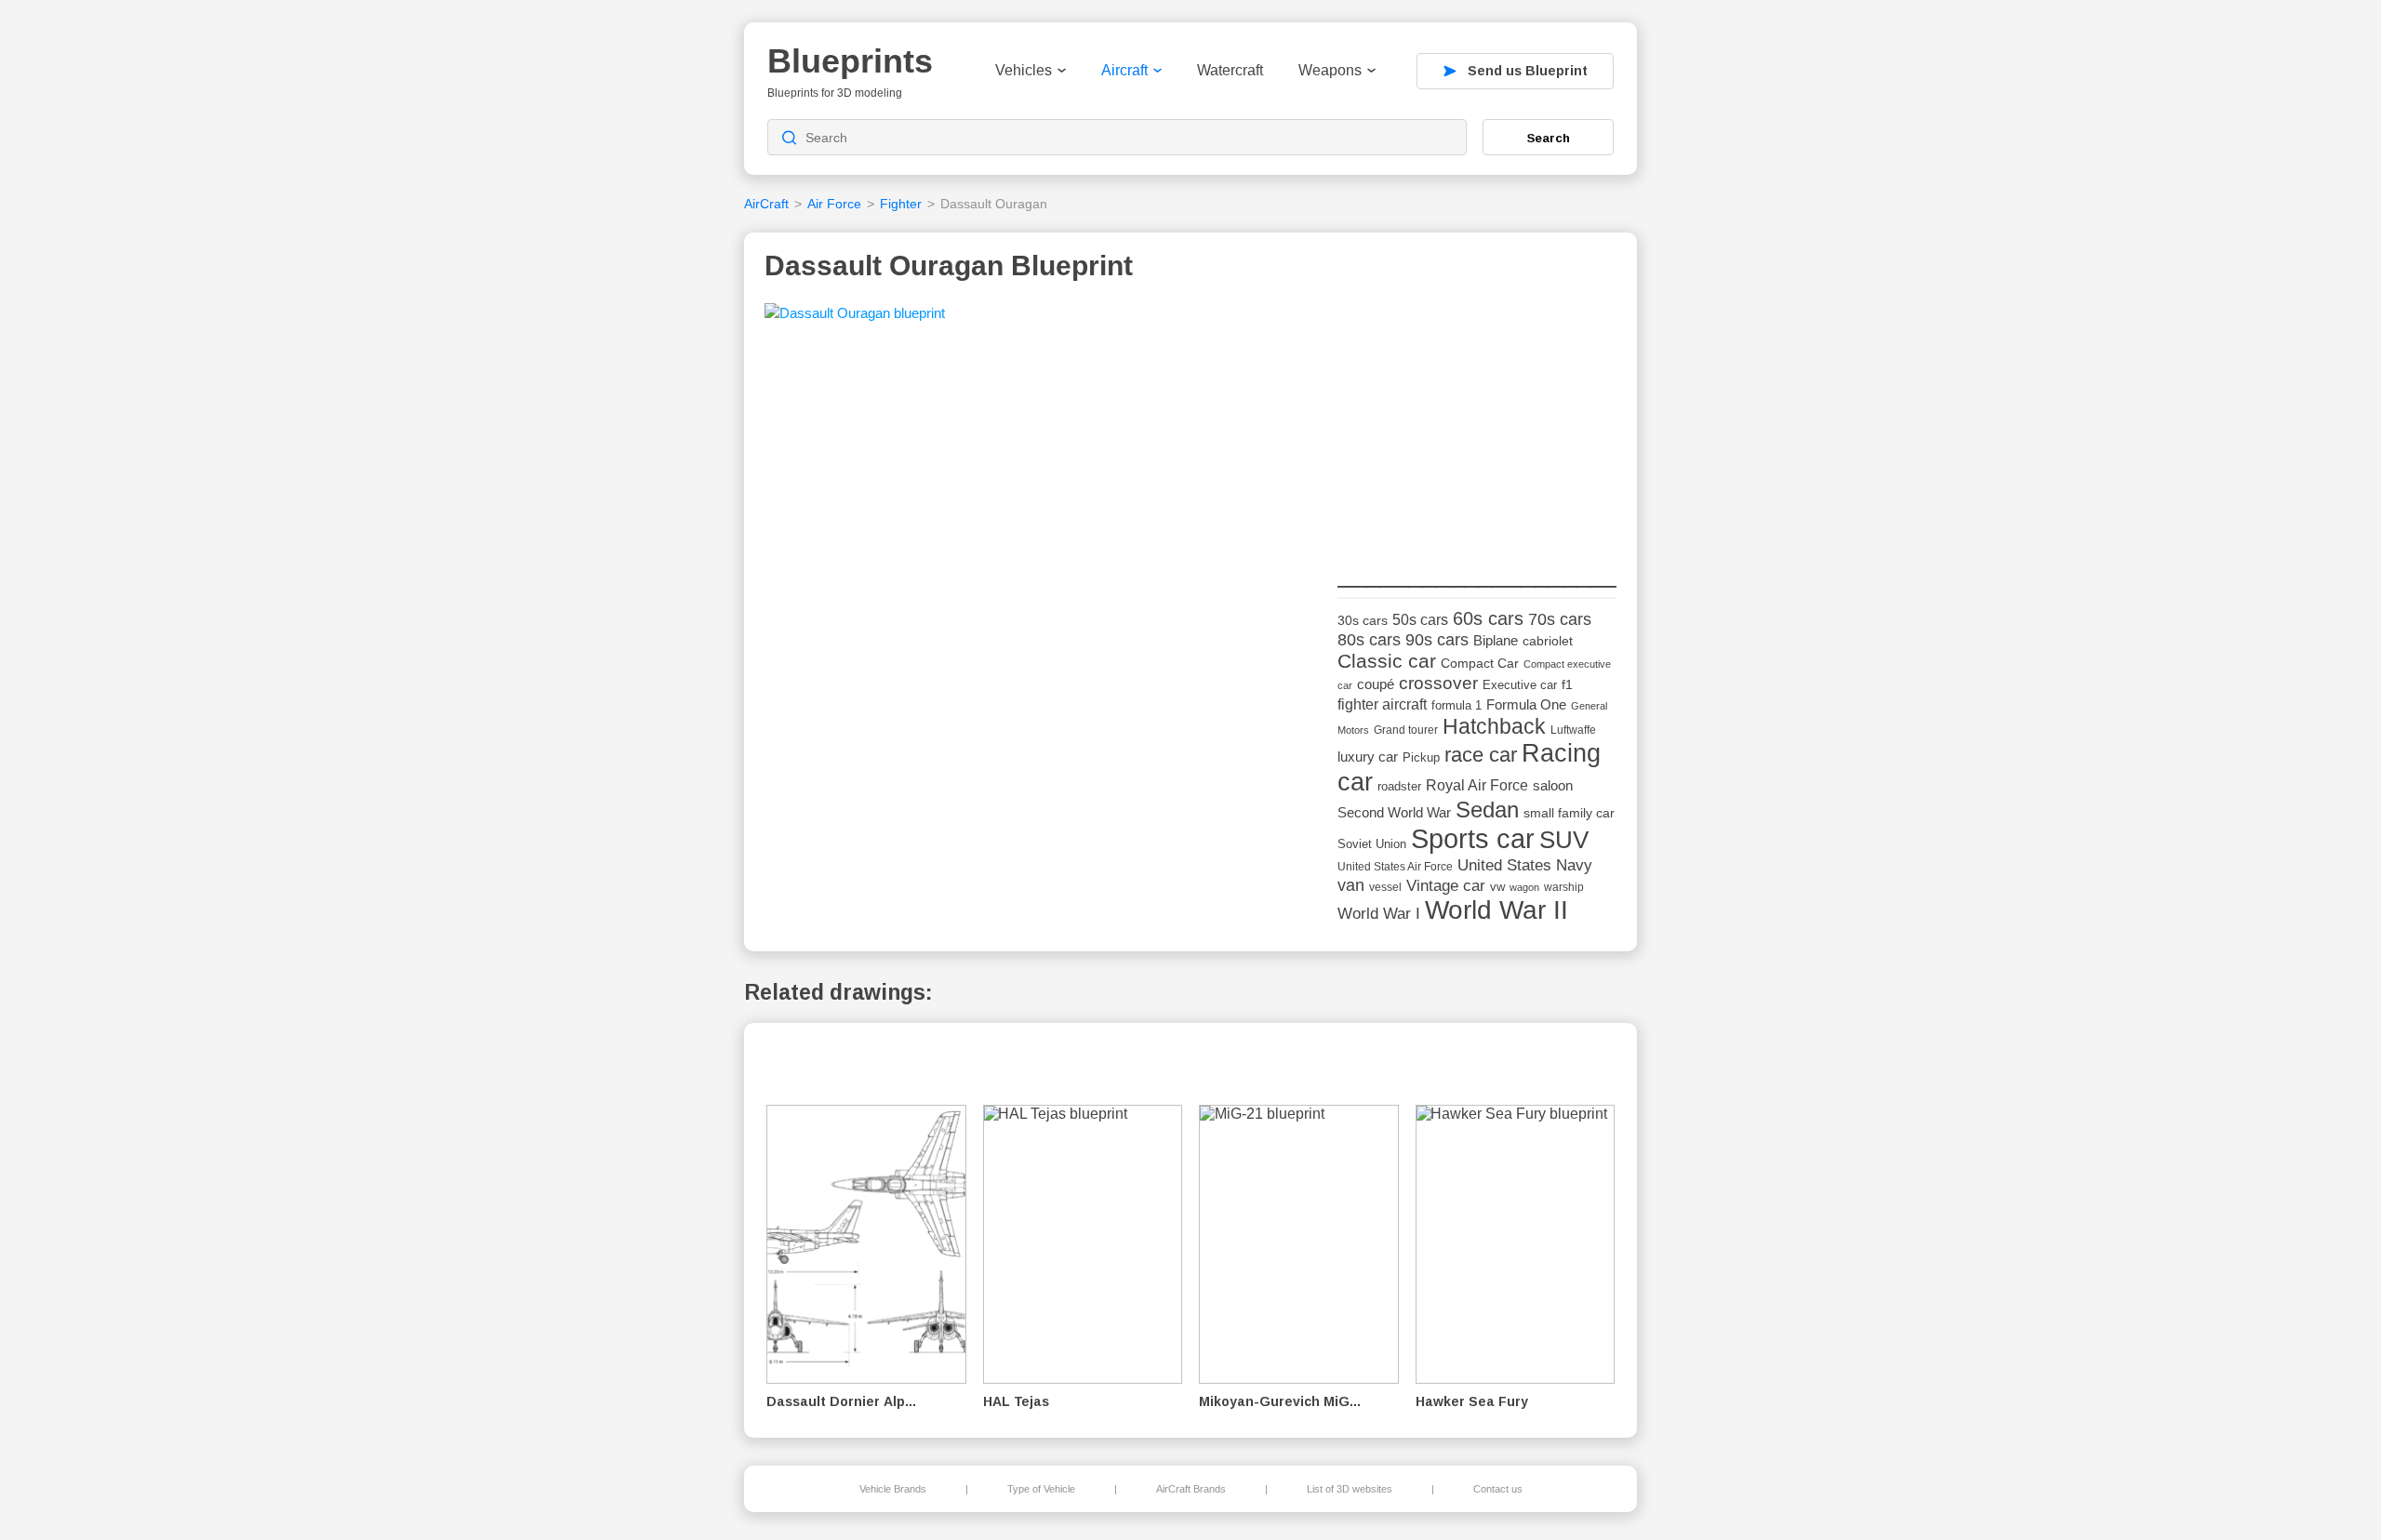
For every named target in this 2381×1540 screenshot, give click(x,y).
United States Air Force (1395, 866)
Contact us (1498, 1489)
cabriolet (1548, 641)
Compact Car (1480, 664)
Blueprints (850, 61)
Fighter (901, 204)
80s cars (1369, 640)
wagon (1524, 887)
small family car (1569, 813)
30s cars (1363, 621)
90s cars (1437, 640)
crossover (1438, 683)
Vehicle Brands (893, 1489)
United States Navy (1525, 865)
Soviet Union (1372, 844)
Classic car (1387, 661)
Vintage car (1446, 886)
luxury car (1368, 757)
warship (1564, 887)
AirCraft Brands (1191, 1489)
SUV (1564, 840)
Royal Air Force (1477, 785)
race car (1481, 755)
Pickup (1421, 757)
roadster (1399, 786)
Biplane (1496, 640)
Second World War (1394, 813)
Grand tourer (1406, 730)
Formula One (1526, 704)
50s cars (1420, 620)
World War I (1379, 914)
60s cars (1488, 618)
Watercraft (1230, 70)
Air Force (834, 204)
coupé (1376, 684)
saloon (1553, 785)
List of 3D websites (1350, 1489)
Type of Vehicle (1041, 1489)
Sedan (1487, 810)
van (1351, 885)
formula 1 (1457, 705)
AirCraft (766, 204)
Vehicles (1024, 70)
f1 (1567, 685)
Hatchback (1494, 726)
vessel (1385, 887)
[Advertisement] (1477, 419)
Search (1549, 138)
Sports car (1473, 838)
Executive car (1520, 685)
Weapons (1330, 70)
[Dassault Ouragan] (855, 319)
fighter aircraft (1382, 704)
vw (1497, 887)
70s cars (1560, 619)
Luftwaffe (1573, 730)
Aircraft (1124, 70)
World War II (1496, 910)
